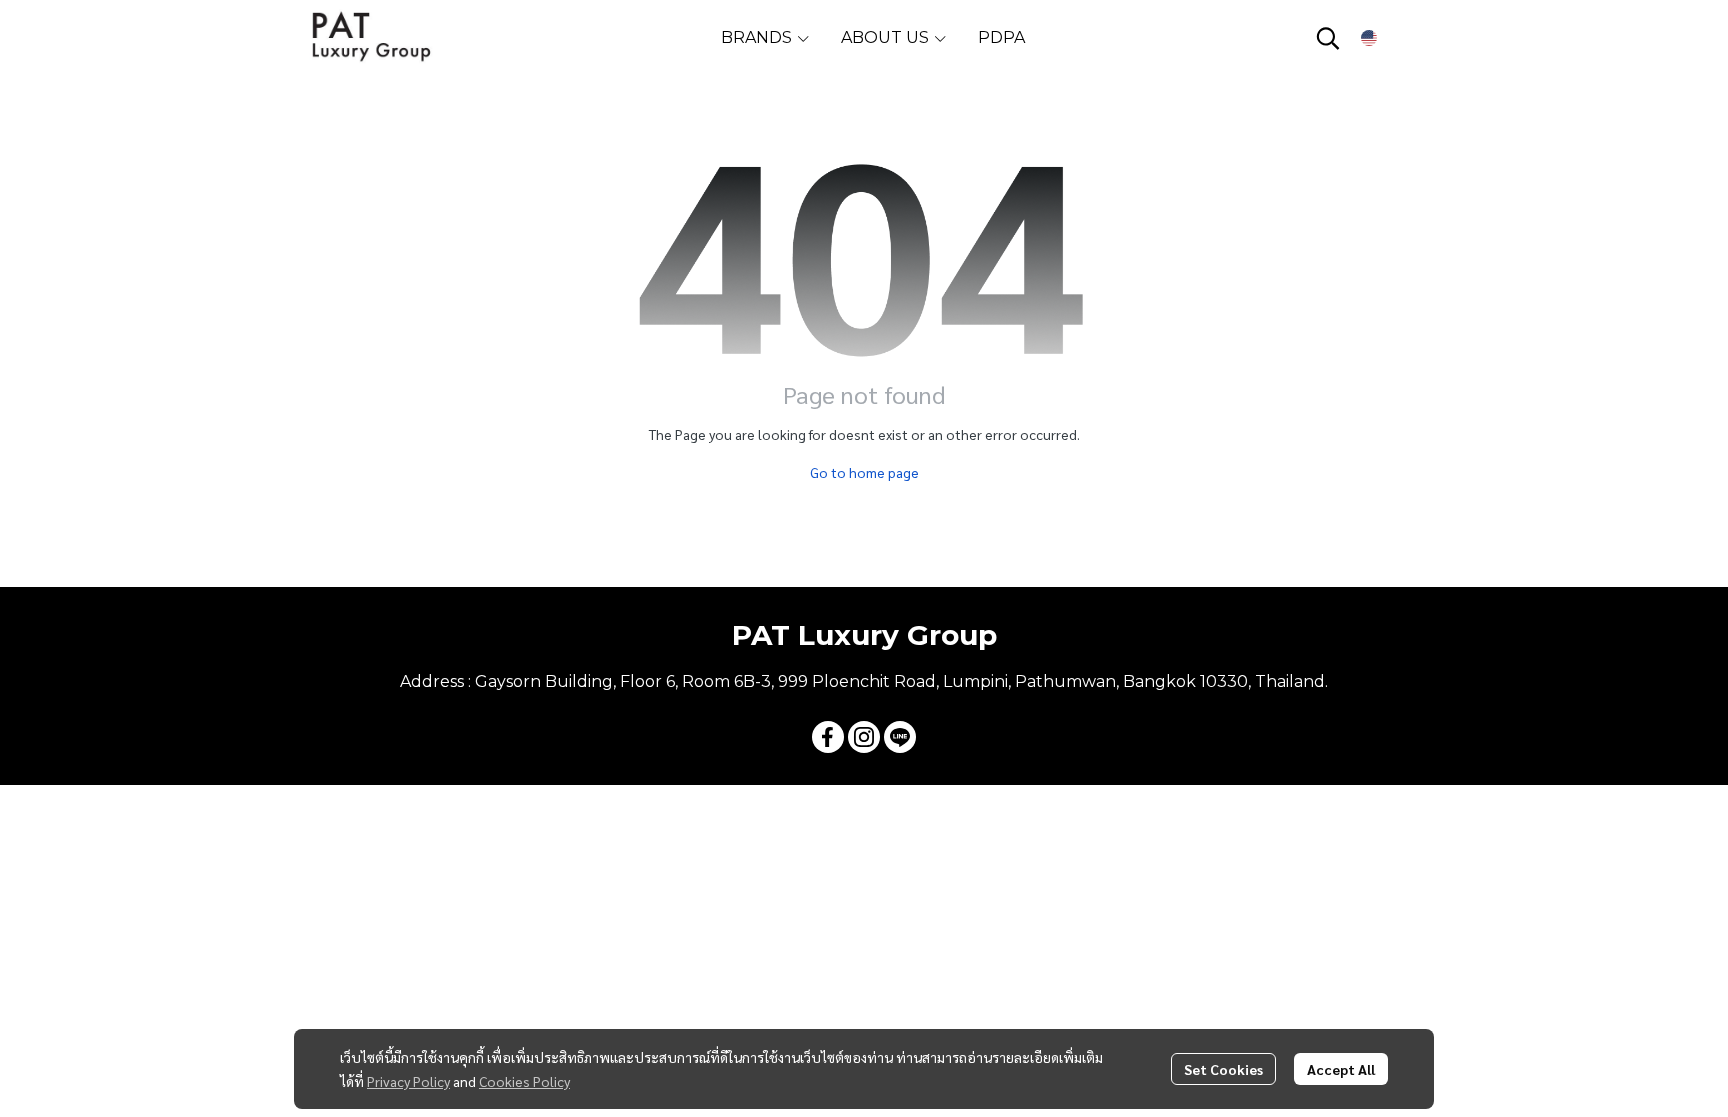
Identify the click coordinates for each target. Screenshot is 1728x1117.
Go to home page (864, 472)
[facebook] (828, 737)
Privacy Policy (408, 1081)
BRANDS (758, 37)
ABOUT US (887, 37)
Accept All (1341, 1069)
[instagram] (864, 737)
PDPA (1001, 37)
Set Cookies (1223, 1069)
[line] (900, 737)
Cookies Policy (524, 1081)
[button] (1328, 38)
